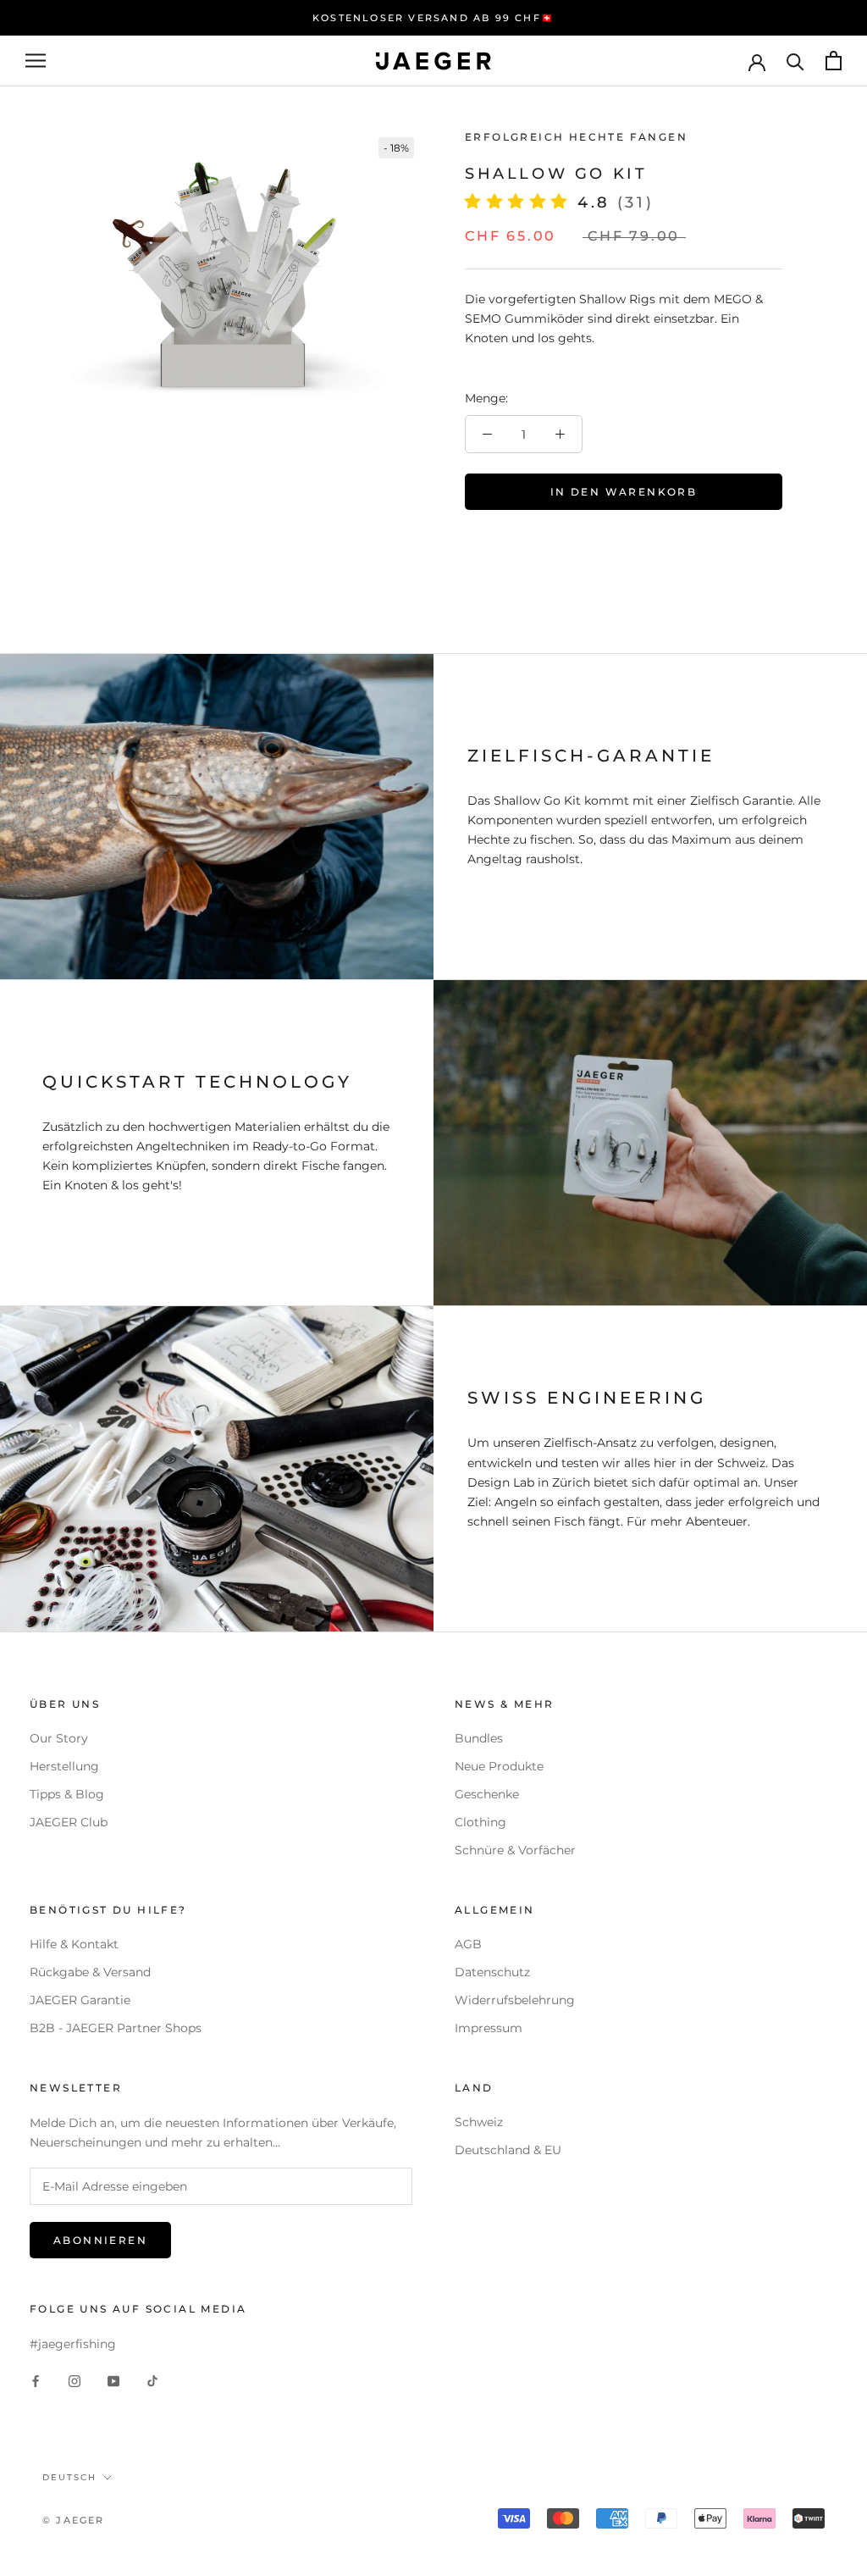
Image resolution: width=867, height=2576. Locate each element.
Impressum (489, 2028)
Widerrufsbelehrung (515, 2000)
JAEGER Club (69, 1822)
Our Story (59, 1738)
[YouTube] (113, 2381)
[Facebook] (36, 2381)
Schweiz (479, 2122)
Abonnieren (100, 2240)
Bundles (479, 1738)
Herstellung (64, 1766)
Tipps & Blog (67, 1794)
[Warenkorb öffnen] (834, 61)
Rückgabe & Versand (90, 1972)
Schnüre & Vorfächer (515, 1850)
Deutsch (69, 2477)
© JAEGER (74, 2520)
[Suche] (795, 61)
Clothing (480, 1822)
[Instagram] (75, 2381)
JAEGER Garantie (80, 2000)
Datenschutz (492, 1972)
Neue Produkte (499, 1766)
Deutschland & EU (508, 2150)
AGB (468, 1944)
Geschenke (487, 1794)
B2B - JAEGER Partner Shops (116, 2028)
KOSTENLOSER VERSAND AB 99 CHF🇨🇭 (433, 18)
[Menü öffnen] (36, 61)
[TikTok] (152, 2381)
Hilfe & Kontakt (74, 1944)
